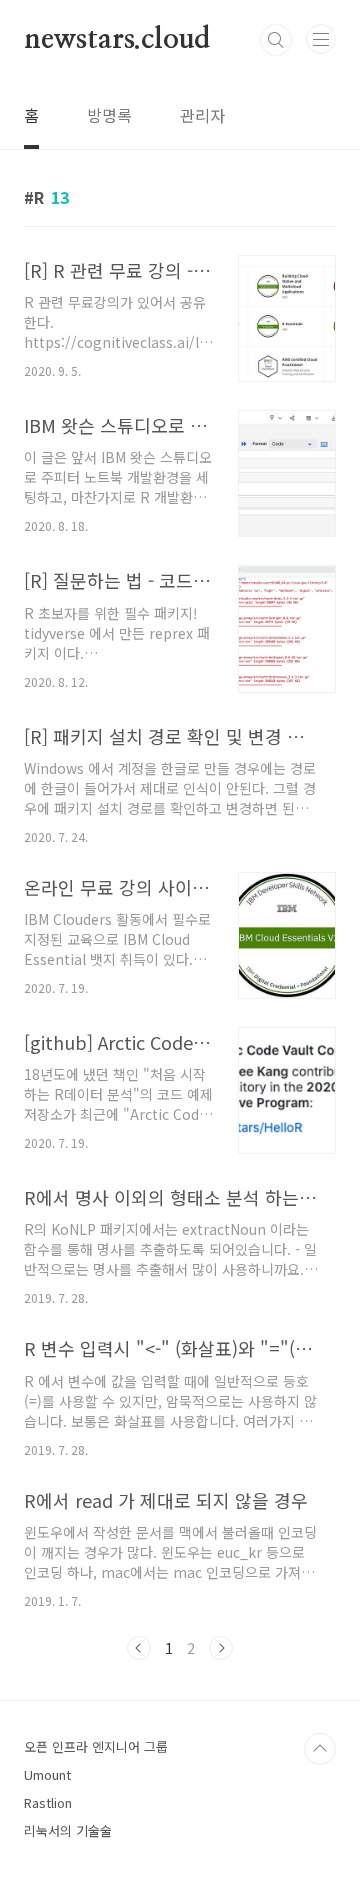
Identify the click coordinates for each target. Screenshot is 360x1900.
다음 (221, 1648)
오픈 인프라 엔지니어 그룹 (96, 1746)
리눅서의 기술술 (68, 1830)
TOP (320, 1749)
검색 (276, 40)
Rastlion (48, 1802)
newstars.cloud (117, 40)
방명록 (109, 115)
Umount (47, 1774)
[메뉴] (321, 39)
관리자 (202, 115)
